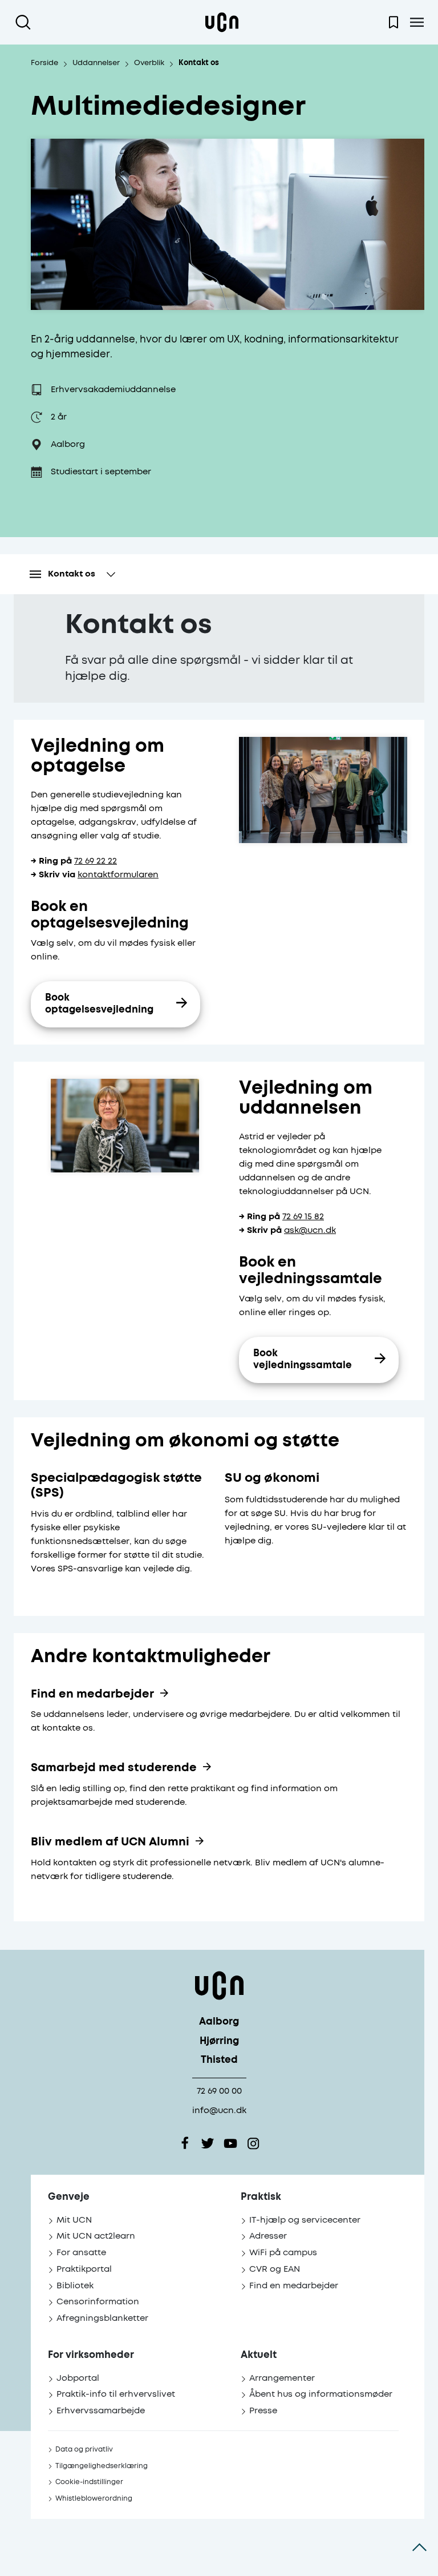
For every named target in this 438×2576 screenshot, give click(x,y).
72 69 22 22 (96, 861)
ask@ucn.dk (310, 1230)
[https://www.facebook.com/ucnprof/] (185, 2143)
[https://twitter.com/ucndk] (208, 2143)
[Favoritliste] (394, 22)
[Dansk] (222, 22)
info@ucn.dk (219, 2111)
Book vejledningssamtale (303, 1360)
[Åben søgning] (25, 22)
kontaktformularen (118, 875)
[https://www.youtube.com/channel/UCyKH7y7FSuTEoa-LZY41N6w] (230, 2143)
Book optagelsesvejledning (99, 1004)
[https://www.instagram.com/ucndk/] (253, 2143)
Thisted (219, 2060)
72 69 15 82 (303, 1217)
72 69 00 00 (219, 2091)
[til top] (419, 2547)
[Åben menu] (417, 22)
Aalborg (219, 2022)
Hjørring (219, 2041)
